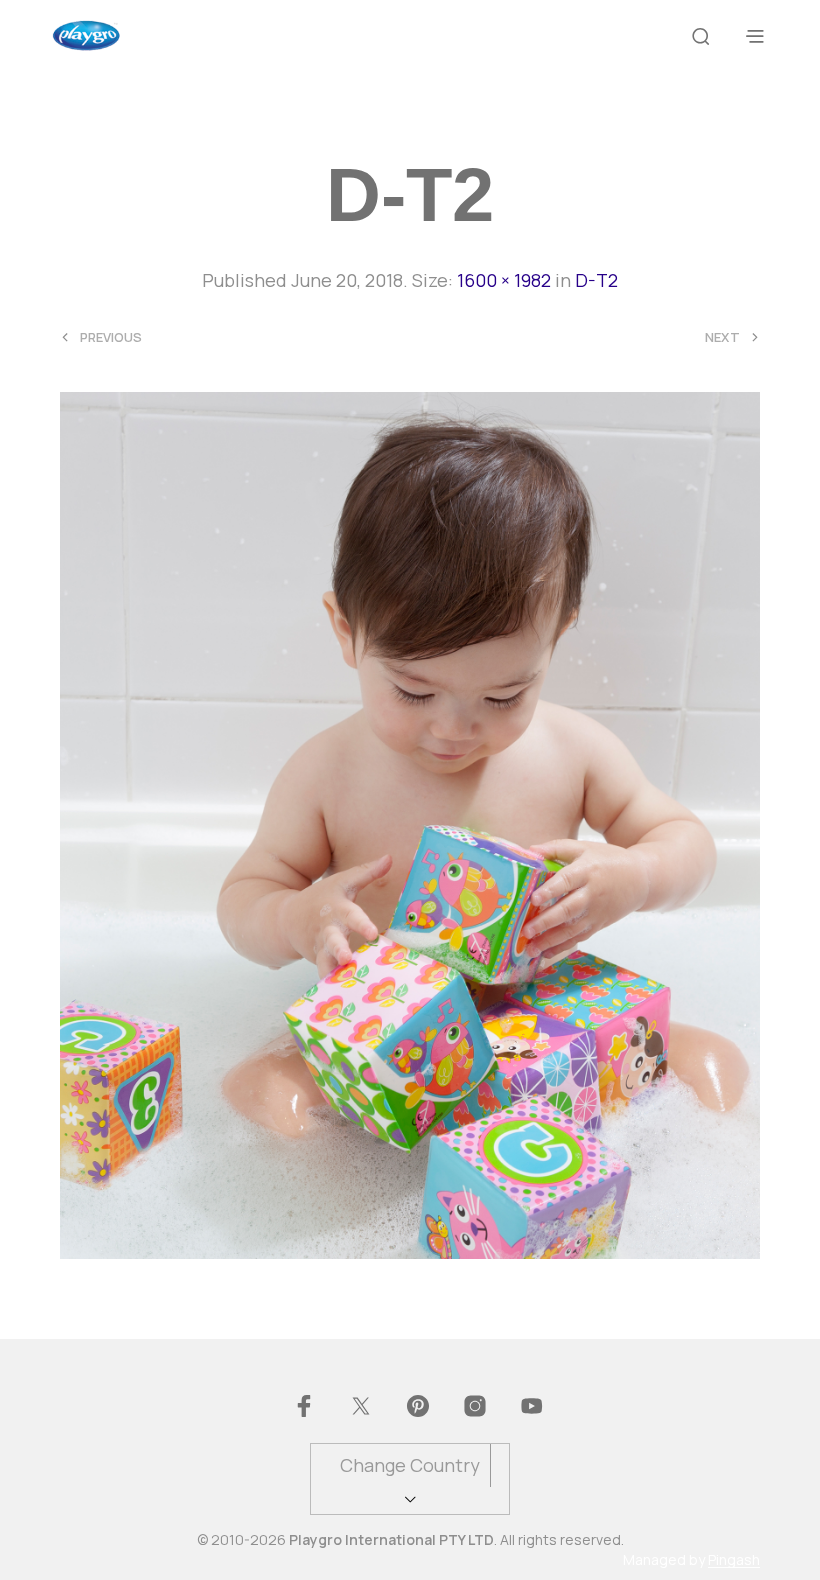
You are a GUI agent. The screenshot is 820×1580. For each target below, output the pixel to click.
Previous (111, 337)
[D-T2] (410, 823)
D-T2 (596, 280)
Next (722, 337)
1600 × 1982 (504, 280)
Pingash (734, 1560)
